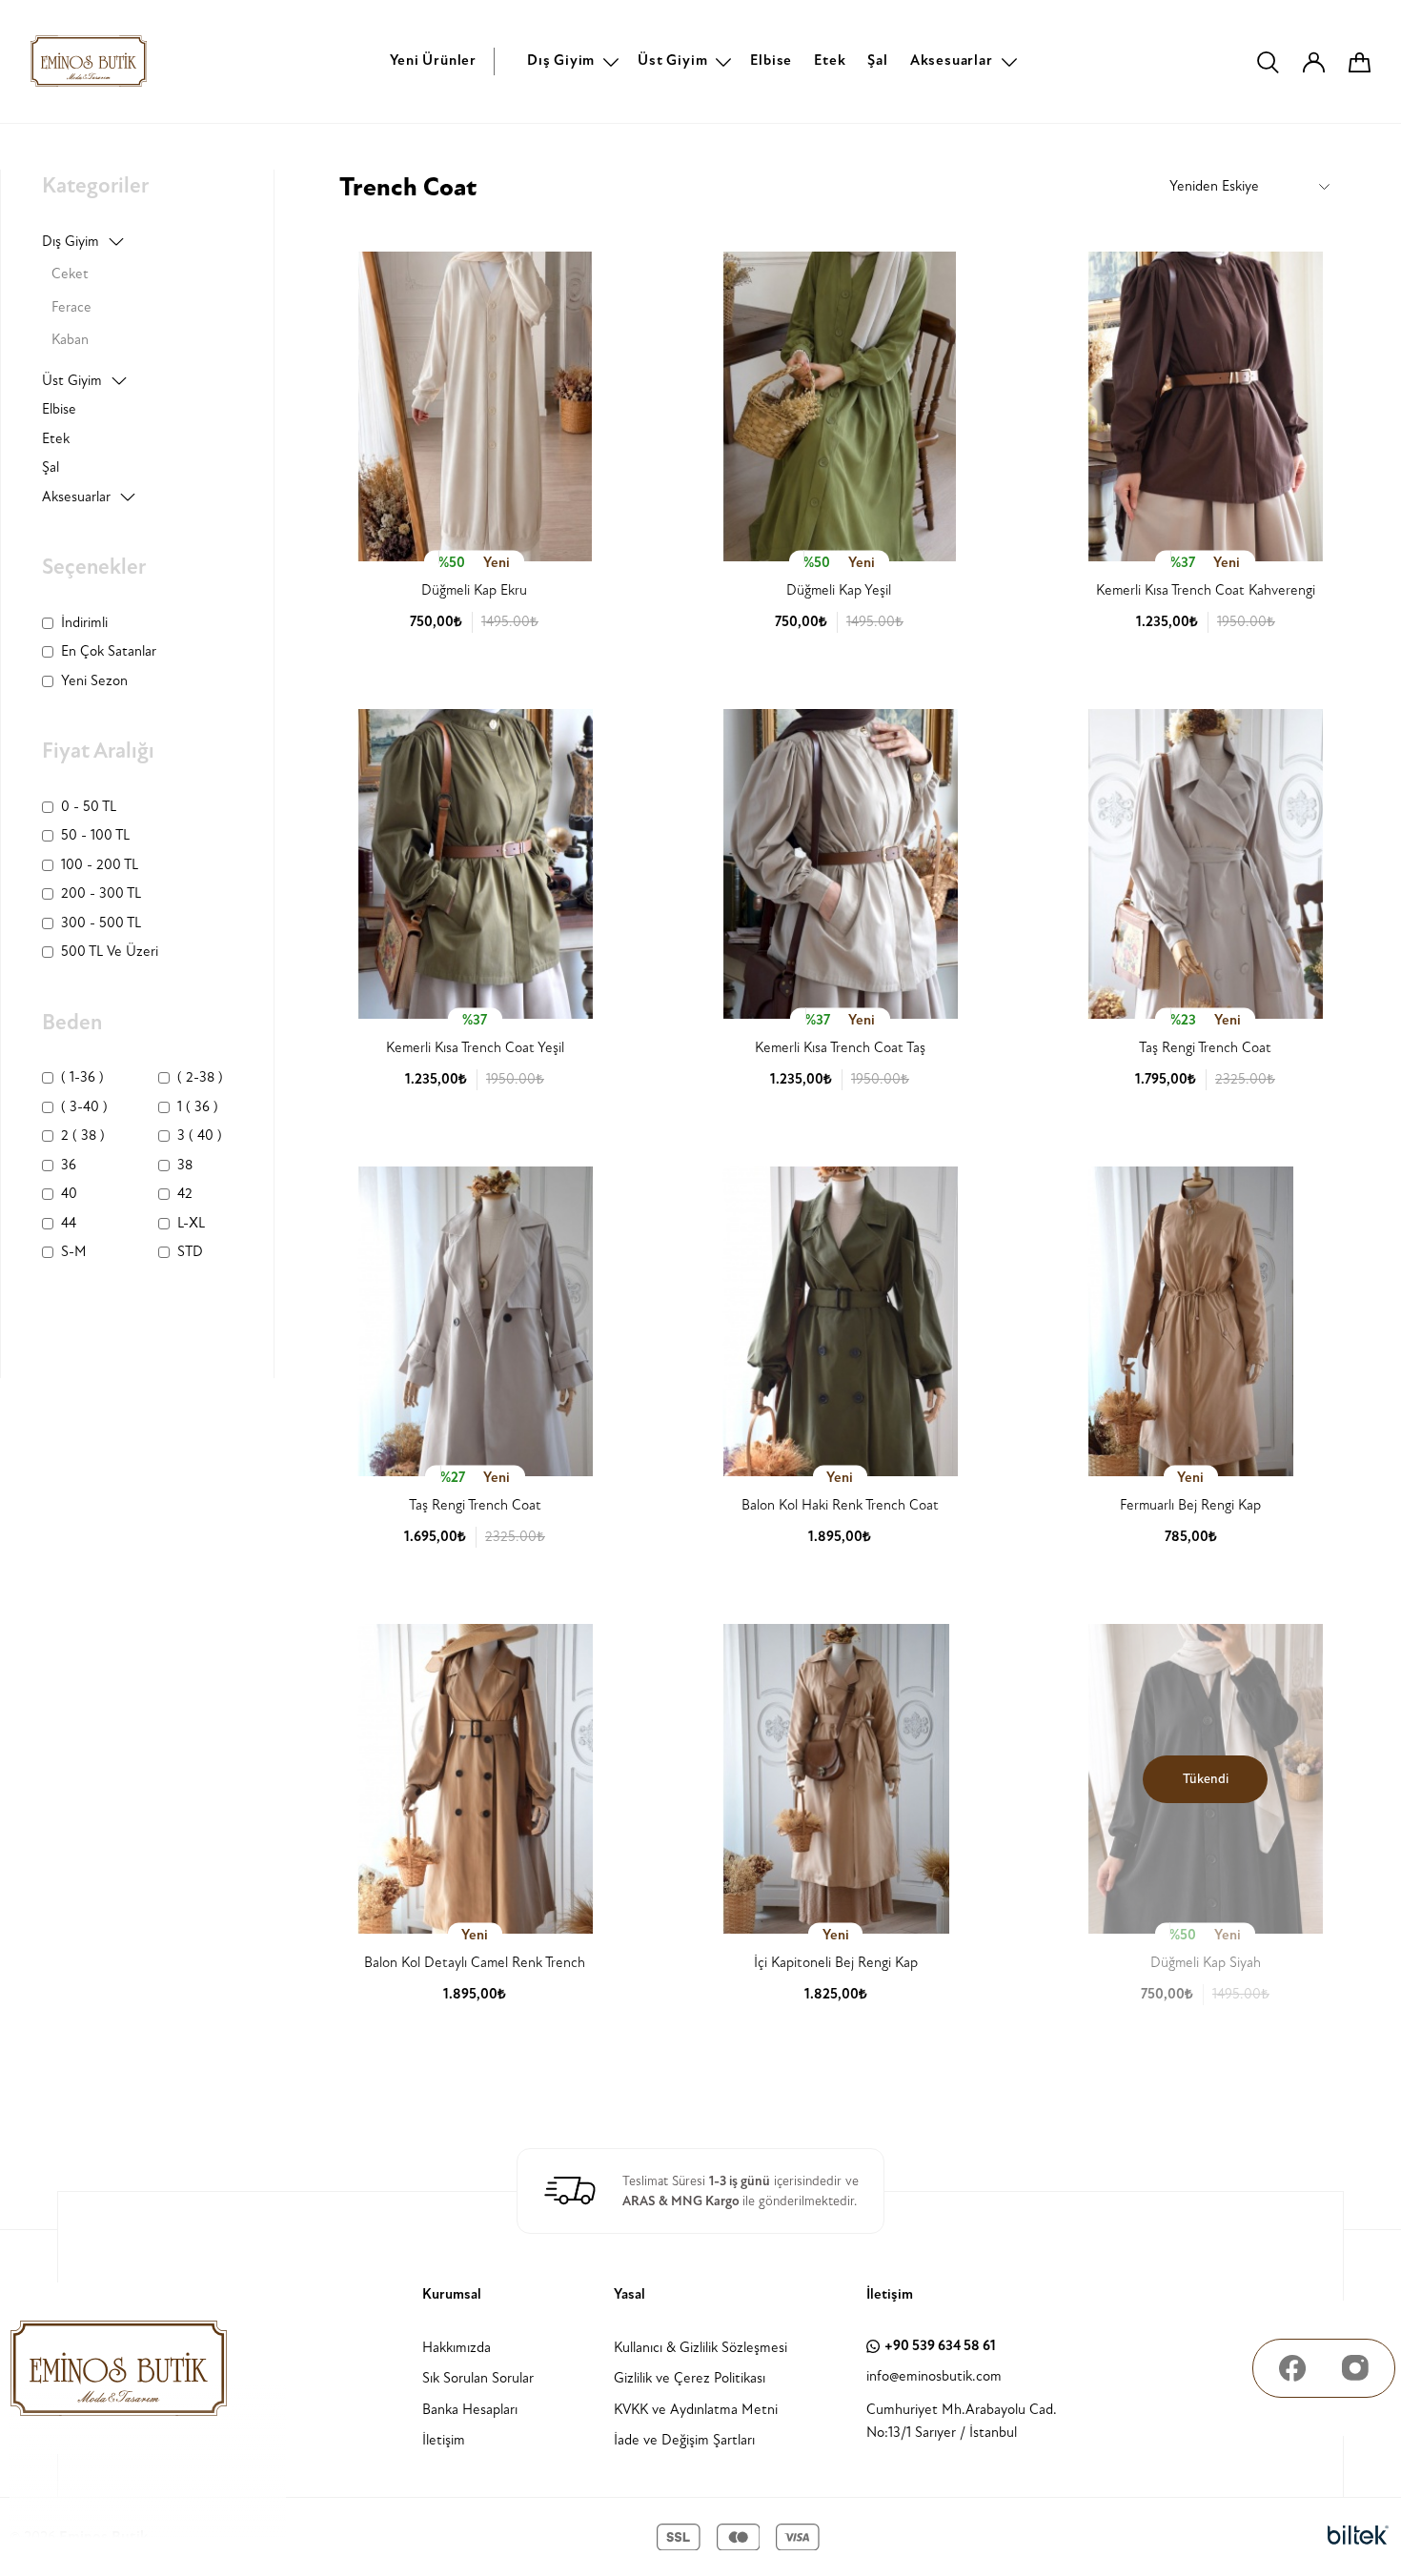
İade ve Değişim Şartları (684, 2440)
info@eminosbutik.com (934, 2376)
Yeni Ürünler (433, 61)
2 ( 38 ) (83, 1136)
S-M (74, 1252)
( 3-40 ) (84, 1107)
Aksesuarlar (952, 61)
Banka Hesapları (470, 2410)
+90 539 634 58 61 (940, 2346)
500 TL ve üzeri (110, 952)
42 (185, 1194)
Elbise (771, 61)
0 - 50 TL (89, 807)
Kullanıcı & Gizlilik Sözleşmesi (700, 2348)
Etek (830, 61)
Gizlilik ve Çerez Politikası (690, 2378)
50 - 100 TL (95, 835)
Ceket (70, 274)
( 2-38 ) (200, 1077)
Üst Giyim (672, 61)
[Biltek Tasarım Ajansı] (1358, 2536)
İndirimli (84, 623)
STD (190, 1252)
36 (69, 1165)
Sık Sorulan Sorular (478, 2378)
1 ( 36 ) (198, 1107)
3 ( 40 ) (200, 1136)
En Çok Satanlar (109, 651)
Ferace (71, 307)
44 (69, 1223)
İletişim (444, 2440)
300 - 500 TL (101, 923)
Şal (877, 61)
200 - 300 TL (101, 893)
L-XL (191, 1223)
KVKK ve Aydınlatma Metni (696, 2410)
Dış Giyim (561, 61)
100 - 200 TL (100, 865)
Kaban (70, 340)
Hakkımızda (457, 2348)
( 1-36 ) (82, 1077)
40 (69, 1194)
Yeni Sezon (94, 681)
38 (185, 1165)
